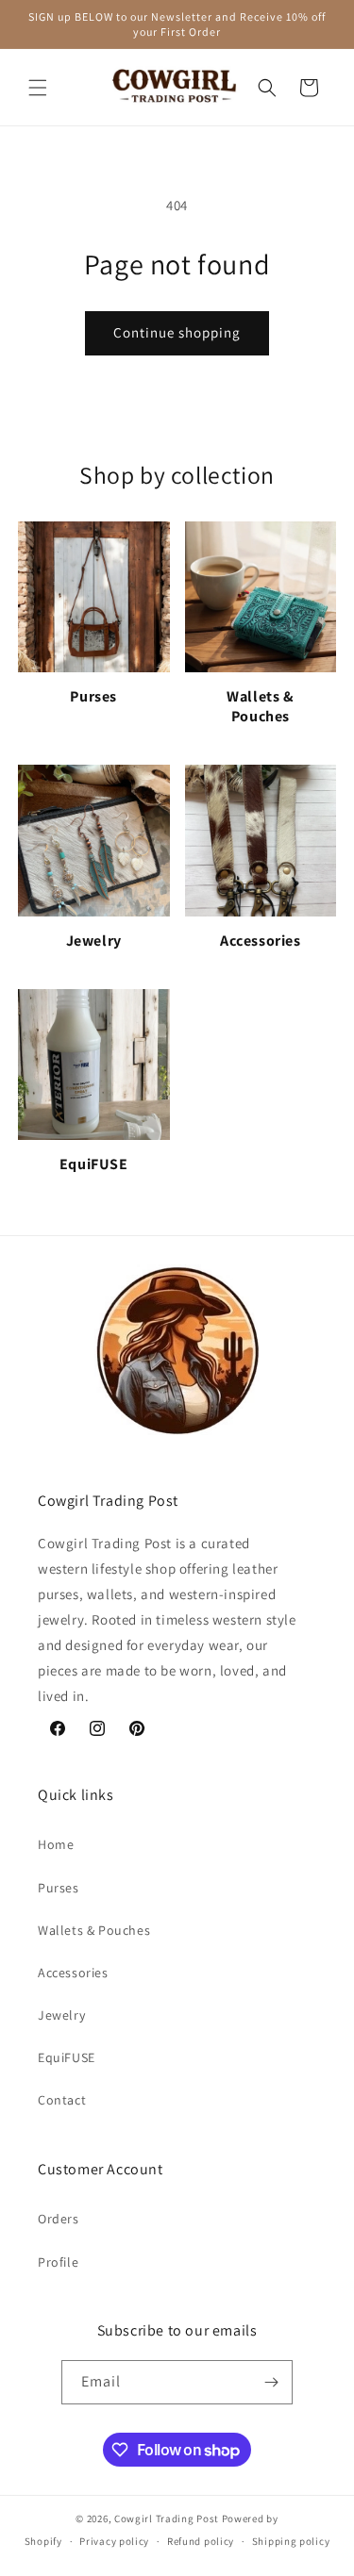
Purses (59, 1888)
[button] (38, 88)
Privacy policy (114, 2541)
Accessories (73, 1973)
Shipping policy (291, 2541)
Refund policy (201, 2541)
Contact (62, 2100)
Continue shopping (177, 332)
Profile (58, 2262)
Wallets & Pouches (94, 1930)
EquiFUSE (67, 2057)
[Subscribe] (271, 2382)
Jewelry (61, 2015)
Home (56, 1844)
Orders (59, 2219)
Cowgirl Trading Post (167, 2518)
